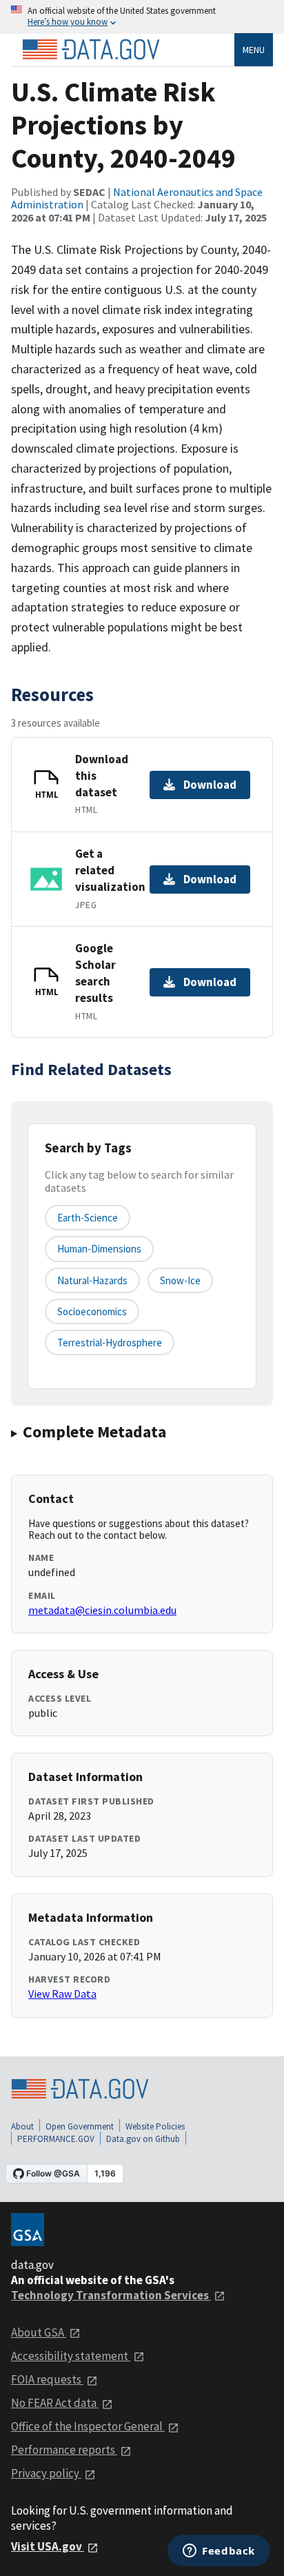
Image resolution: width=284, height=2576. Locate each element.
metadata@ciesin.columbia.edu (102, 1610)
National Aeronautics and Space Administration (137, 198)
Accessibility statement (71, 2356)
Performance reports (64, 2450)
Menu (254, 50)
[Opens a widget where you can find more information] (219, 2552)
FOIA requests (47, 2379)
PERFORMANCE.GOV (56, 2139)
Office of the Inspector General (88, 2426)
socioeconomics (92, 1311)
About (22, 2126)
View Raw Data (62, 1994)
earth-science (88, 1218)
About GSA (39, 2332)
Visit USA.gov (48, 2546)
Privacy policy (46, 2473)
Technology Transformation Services (111, 2295)
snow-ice (180, 1280)
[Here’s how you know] (142, 17)
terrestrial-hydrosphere (110, 1343)
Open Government (80, 2126)
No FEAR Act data (55, 2403)
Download (210, 785)
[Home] (91, 50)
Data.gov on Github (143, 2139)
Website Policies (155, 2126)
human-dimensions (99, 1249)
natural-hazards (92, 1280)
